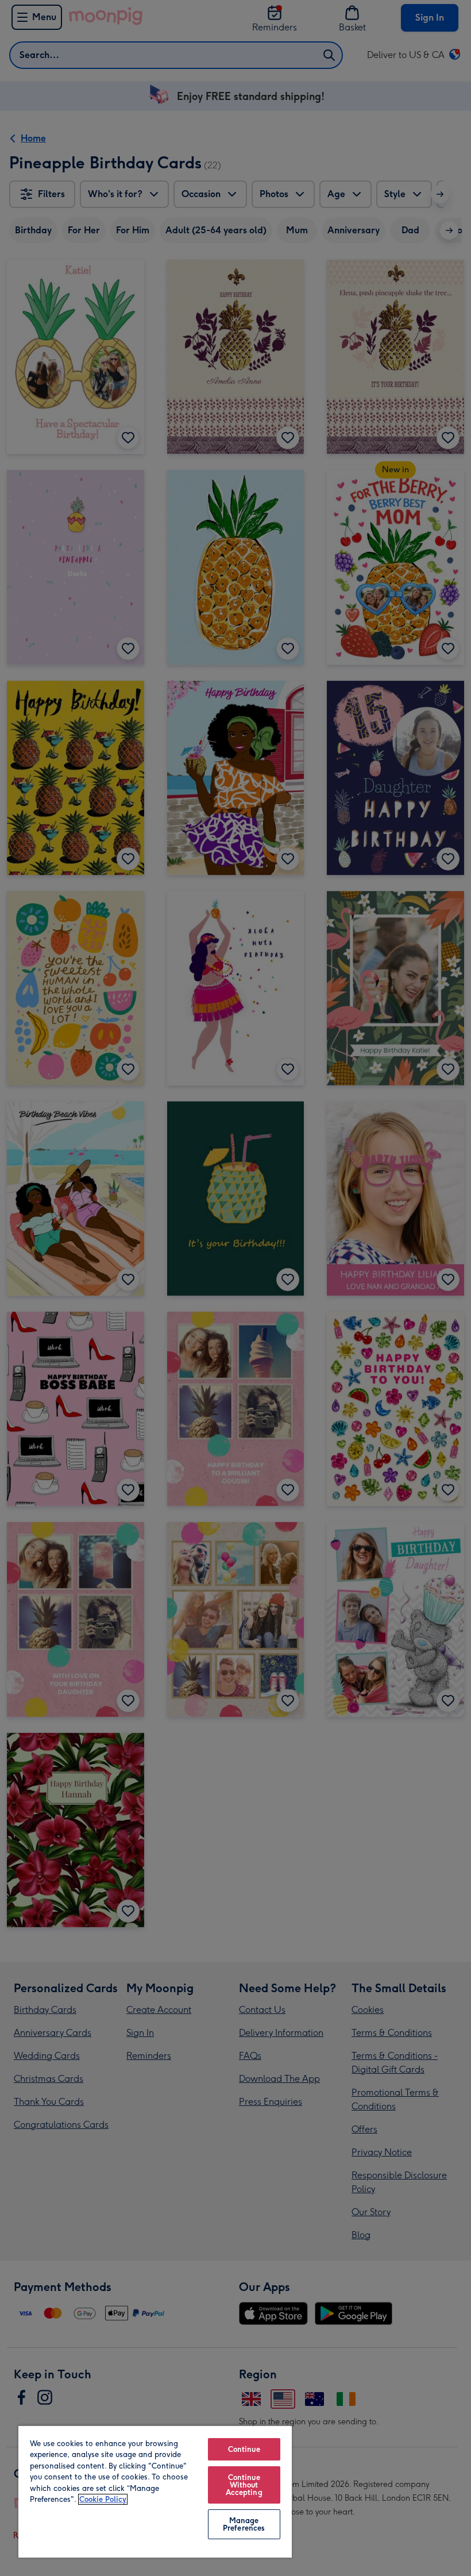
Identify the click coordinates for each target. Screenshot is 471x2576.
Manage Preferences (244, 2524)
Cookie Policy (103, 2499)
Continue (244, 2449)
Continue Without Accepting (244, 2485)
